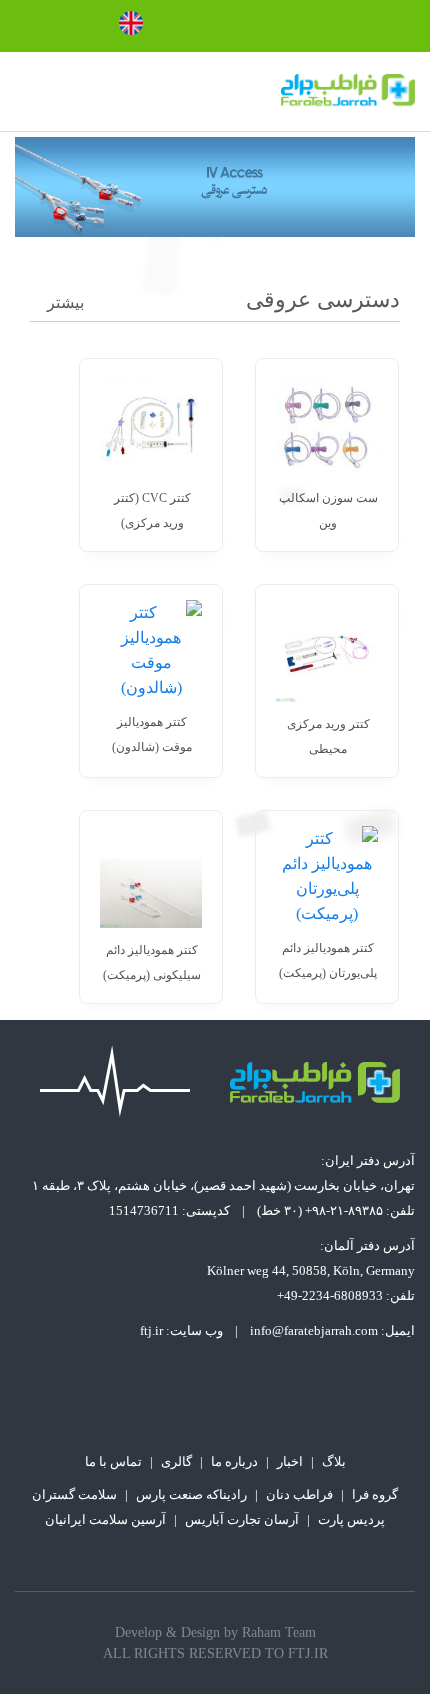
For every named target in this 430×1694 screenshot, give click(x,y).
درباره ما (234, 1461)
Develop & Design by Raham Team (215, 1632)
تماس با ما (113, 1461)
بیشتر (65, 302)
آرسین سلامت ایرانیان (105, 1519)
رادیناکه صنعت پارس (191, 1494)
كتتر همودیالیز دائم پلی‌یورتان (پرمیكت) (328, 960)
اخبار (290, 1461)
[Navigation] (23, 92)
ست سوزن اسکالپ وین (328, 510)
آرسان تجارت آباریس (242, 1519)
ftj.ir (151, 1330)
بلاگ (334, 1461)
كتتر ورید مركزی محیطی (328, 736)
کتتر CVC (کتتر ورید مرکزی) (152, 510)
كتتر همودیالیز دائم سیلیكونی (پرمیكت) (152, 962)
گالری (176, 1461)
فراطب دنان (299, 1494)
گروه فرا (375, 1494)
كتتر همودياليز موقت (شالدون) (152, 734)
